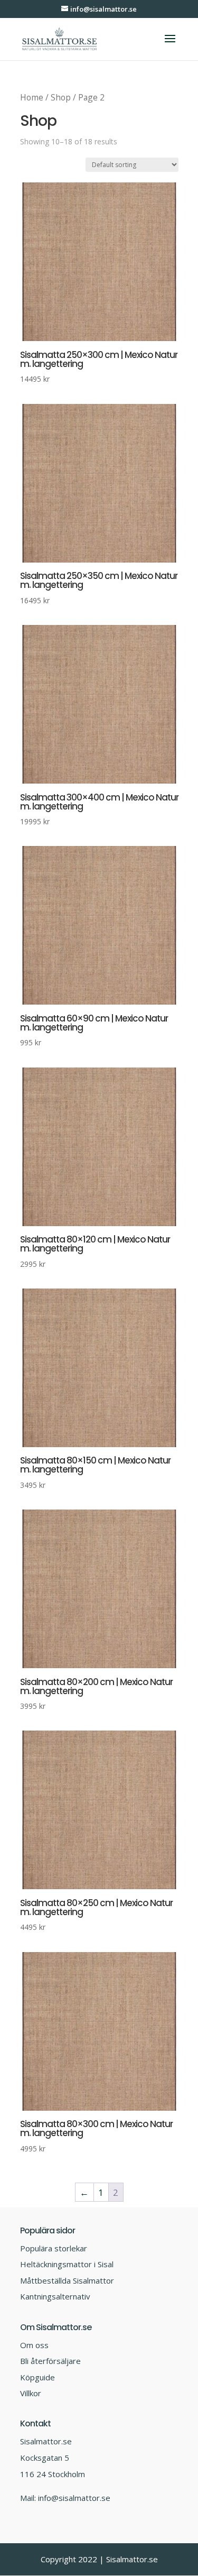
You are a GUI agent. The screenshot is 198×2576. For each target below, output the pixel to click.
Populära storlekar (54, 2248)
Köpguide (37, 2377)
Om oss (34, 2345)
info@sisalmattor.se (74, 2498)
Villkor (31, 2393)
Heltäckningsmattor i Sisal (67, 2264)
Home (32, 97)
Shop (61, 97)
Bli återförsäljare (50, 2361)
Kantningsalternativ (55, 2296)
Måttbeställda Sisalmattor (67, 2280)
